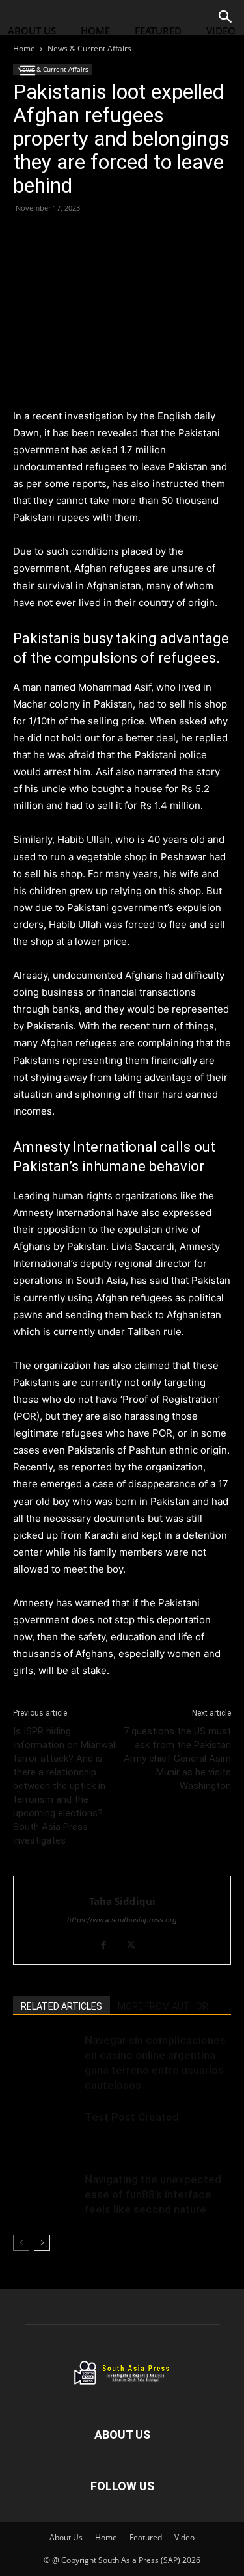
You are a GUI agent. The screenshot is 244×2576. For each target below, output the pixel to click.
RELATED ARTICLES (61, 2006)
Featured (158, 31)
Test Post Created (132, 2117)
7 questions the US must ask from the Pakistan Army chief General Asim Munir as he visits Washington (177, 1759)
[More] (146, 237)
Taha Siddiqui (122, 1901)
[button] (27, 71)
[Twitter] (56, 237)
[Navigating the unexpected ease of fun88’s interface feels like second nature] (46, 2195)
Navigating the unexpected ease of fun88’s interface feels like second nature (153, 2194)
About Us (32, 31)
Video (184, 2537)
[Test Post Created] (46, 2132)
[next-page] (42, 2243)
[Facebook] (26, 237)
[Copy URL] (116, 237)
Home (95, 31)
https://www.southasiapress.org (122, 1920)
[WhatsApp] (86, 237)
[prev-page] (21, 2243)
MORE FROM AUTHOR (163, 2006)
